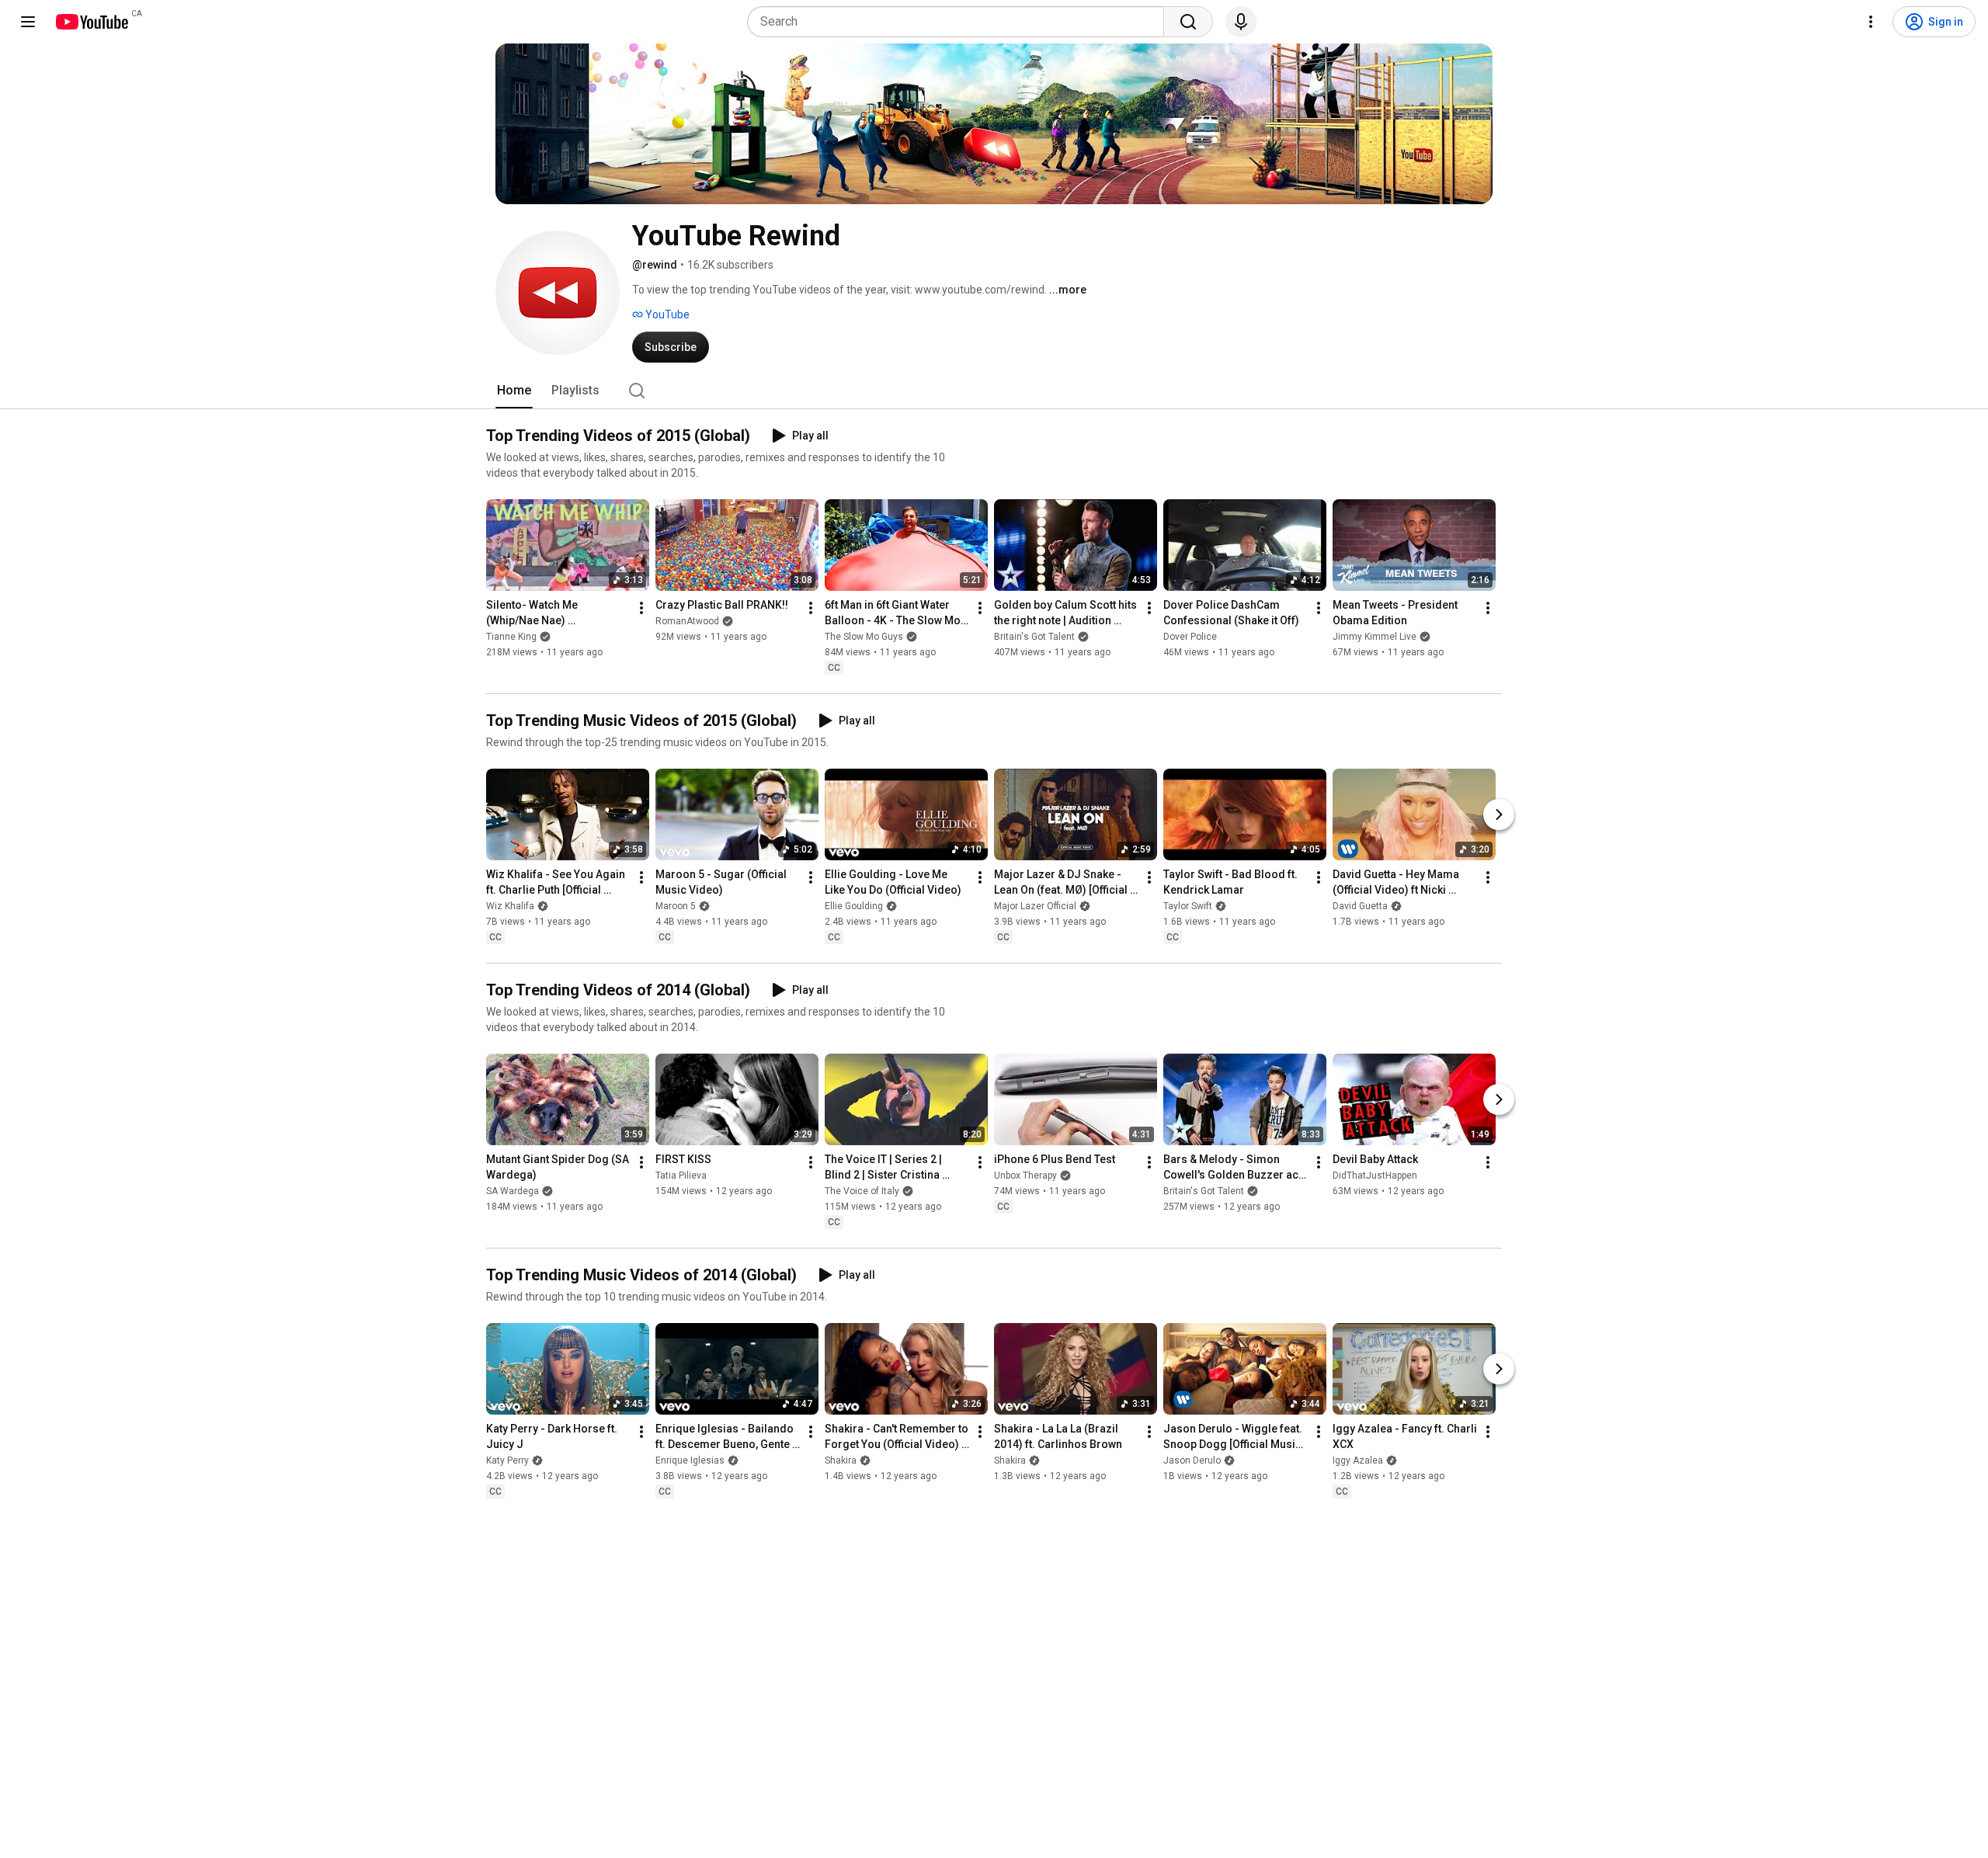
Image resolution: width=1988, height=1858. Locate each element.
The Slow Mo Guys (864, 637)
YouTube (666, 314)
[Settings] (1871, 22)
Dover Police (1190, 637)
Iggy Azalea (1358, 1460)
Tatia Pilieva (681, 1176)
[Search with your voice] (1241, 22)
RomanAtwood (687, 621)
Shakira (841, 1460)
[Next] (1499, 814)
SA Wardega (513, 1191)
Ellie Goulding (854, 906)
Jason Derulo (1192, 1460)
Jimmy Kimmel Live (1375, 637)
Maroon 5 (676, 906)
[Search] (1188, 22)
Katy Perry (507, 1460)
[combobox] (960, 22)
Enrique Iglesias (690, 1460)
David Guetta (1360, 906)
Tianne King (511, 637)
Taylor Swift (1188, 906)
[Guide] (28, 22)
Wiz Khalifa (510, 906)
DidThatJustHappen (1375, 1176)
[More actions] (641, 608)
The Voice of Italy (862, 1191)
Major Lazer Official (1035, 906)
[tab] (514, 391)
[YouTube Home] (91, 22)
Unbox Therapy (1025, 1176)
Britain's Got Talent (1034, 637)
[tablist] (994, 391)
